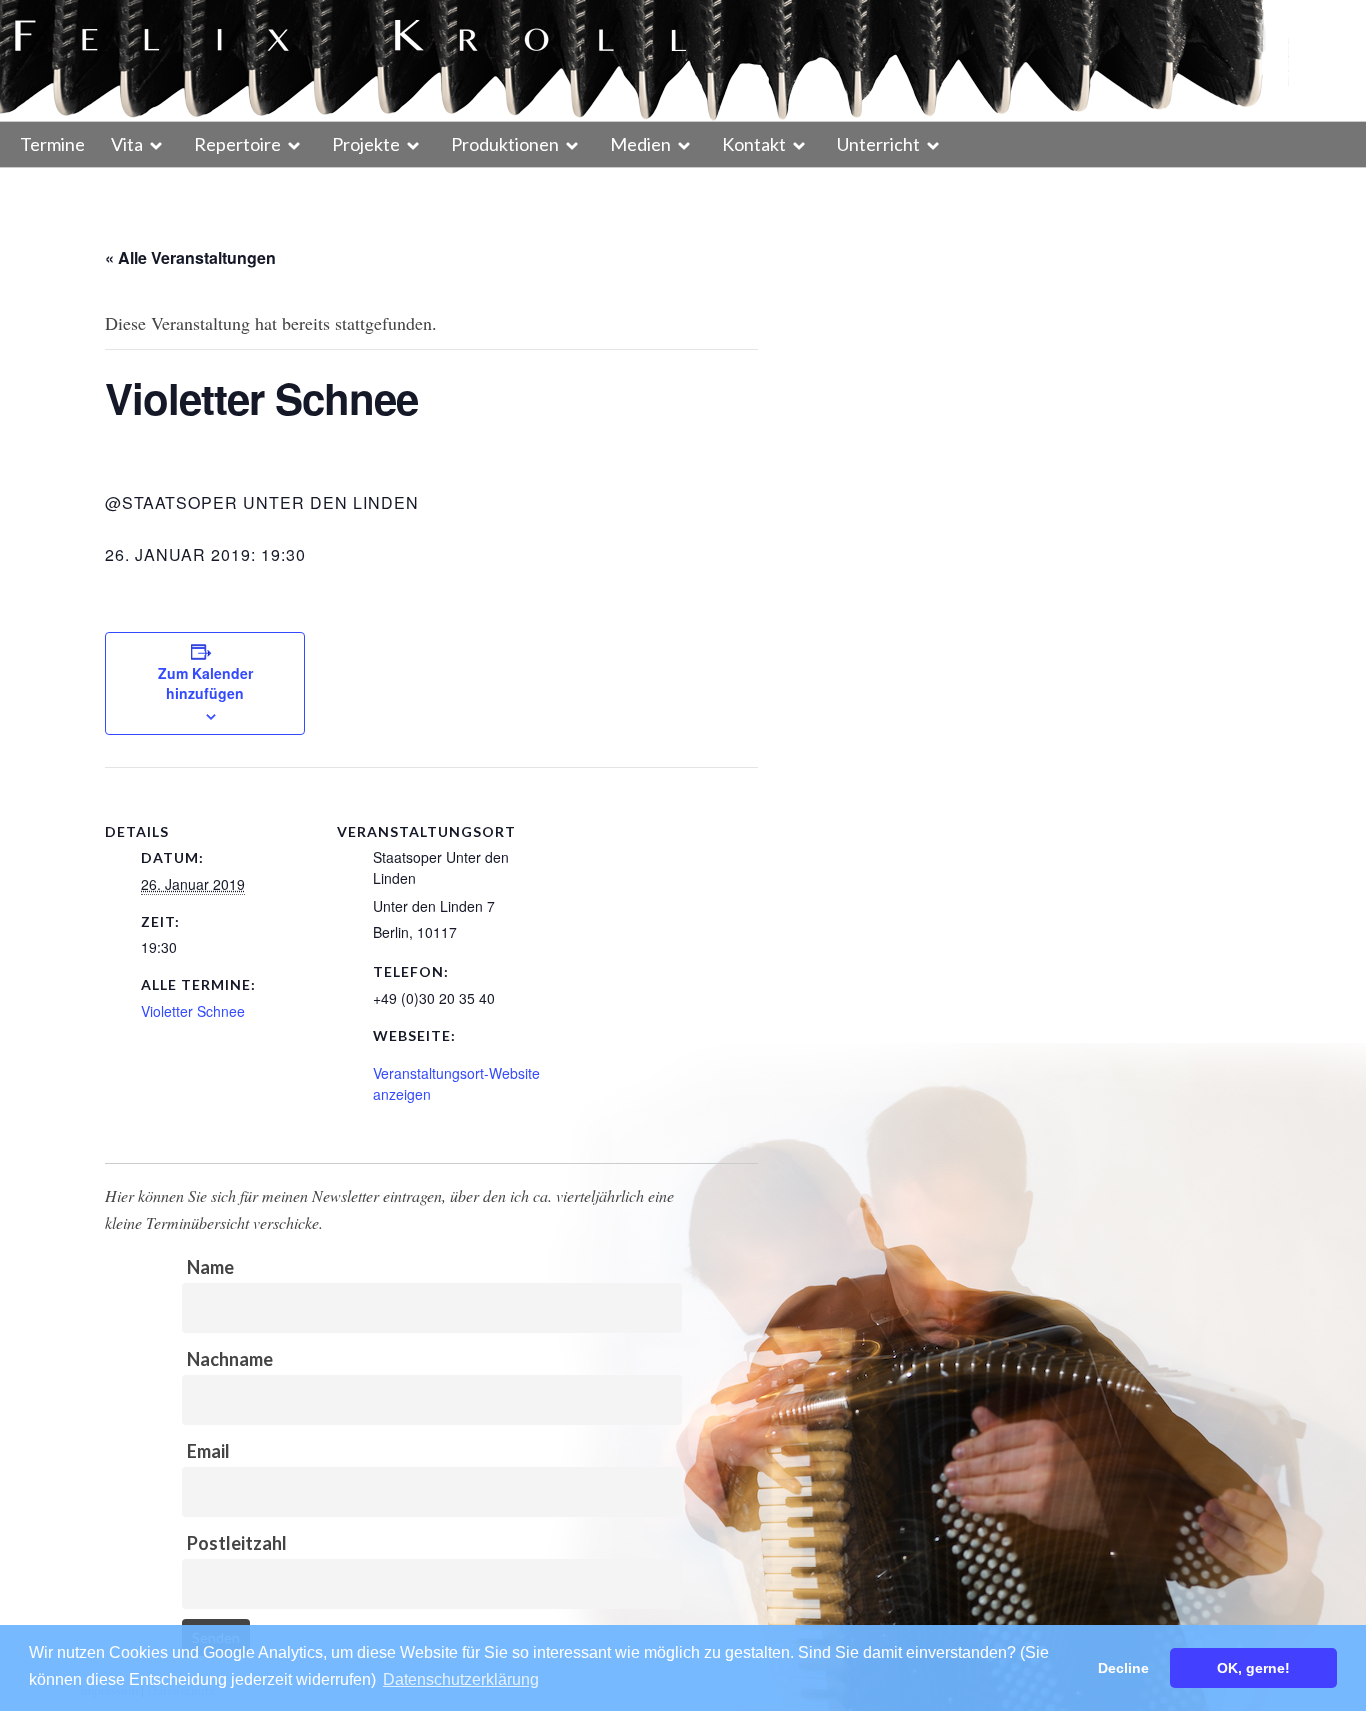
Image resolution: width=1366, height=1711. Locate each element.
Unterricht (878, 144)
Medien (640, 144)
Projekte (366, 144)
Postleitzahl (237, 1543)
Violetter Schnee (193, 1011)
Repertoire (237, 144)
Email (208, 1451)
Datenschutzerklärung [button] (461, 1679)
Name (210, 1267)
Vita (127, 144)
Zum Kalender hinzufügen (205, 683)
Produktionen (505, 144)
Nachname (230, 1359)
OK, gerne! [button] (1253, 1668)
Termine (52, 144)
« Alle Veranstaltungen (190, 257)
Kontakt (754, 144)
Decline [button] (1123, 1668)
